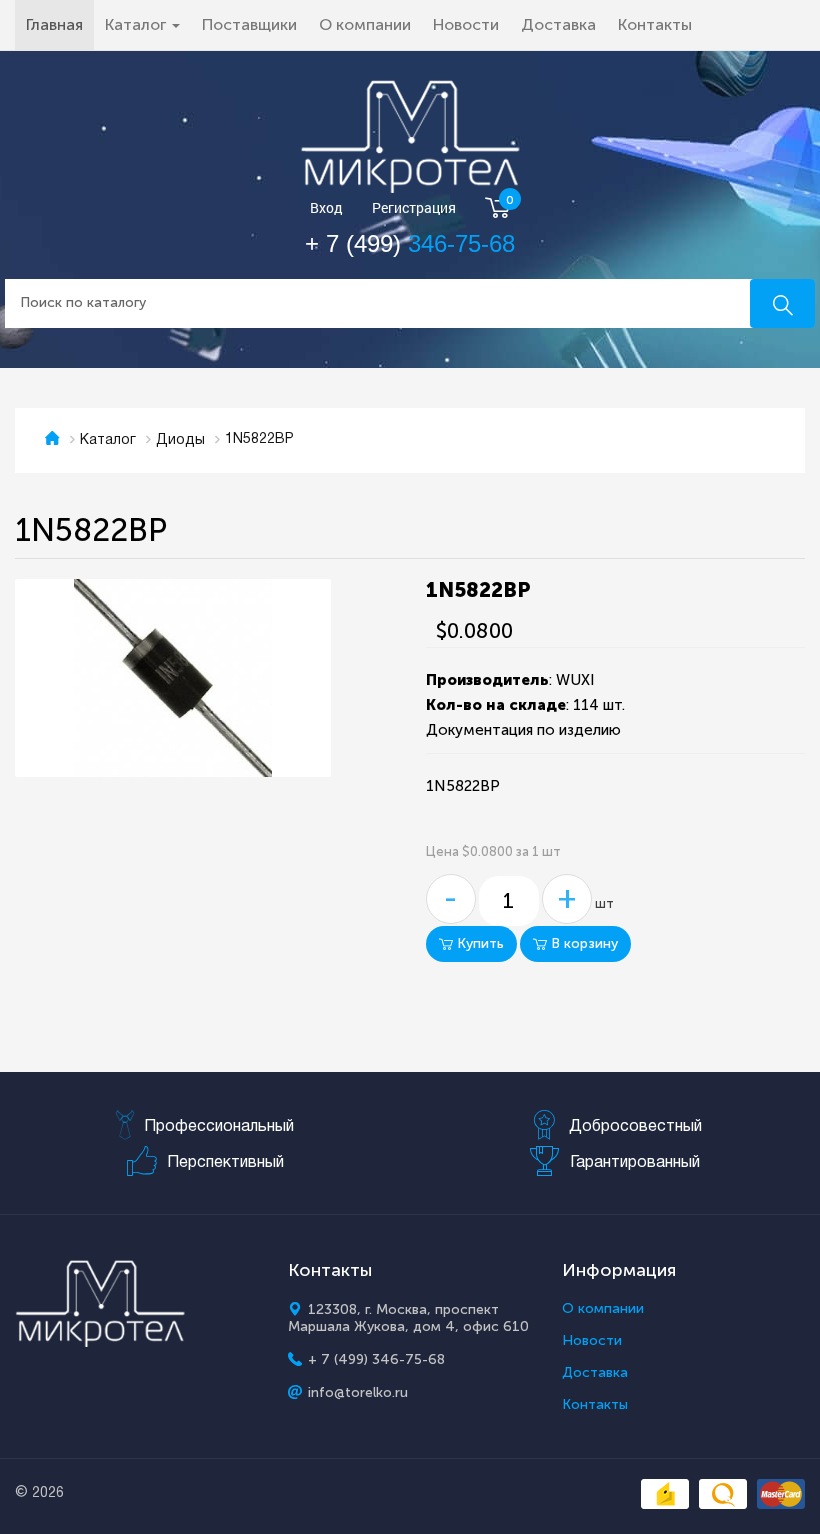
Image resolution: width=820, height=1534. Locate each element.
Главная (60, 24)
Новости (466, 24)
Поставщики (249, 24)
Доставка (558, 24)
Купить (478, 943)
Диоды (180, 440)
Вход (326, 208)
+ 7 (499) (410, 243)
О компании (365, 24)
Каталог (108, 440)
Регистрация (414, 208)
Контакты (655, 24)
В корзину (582, 943)
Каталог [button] (137, 24)
